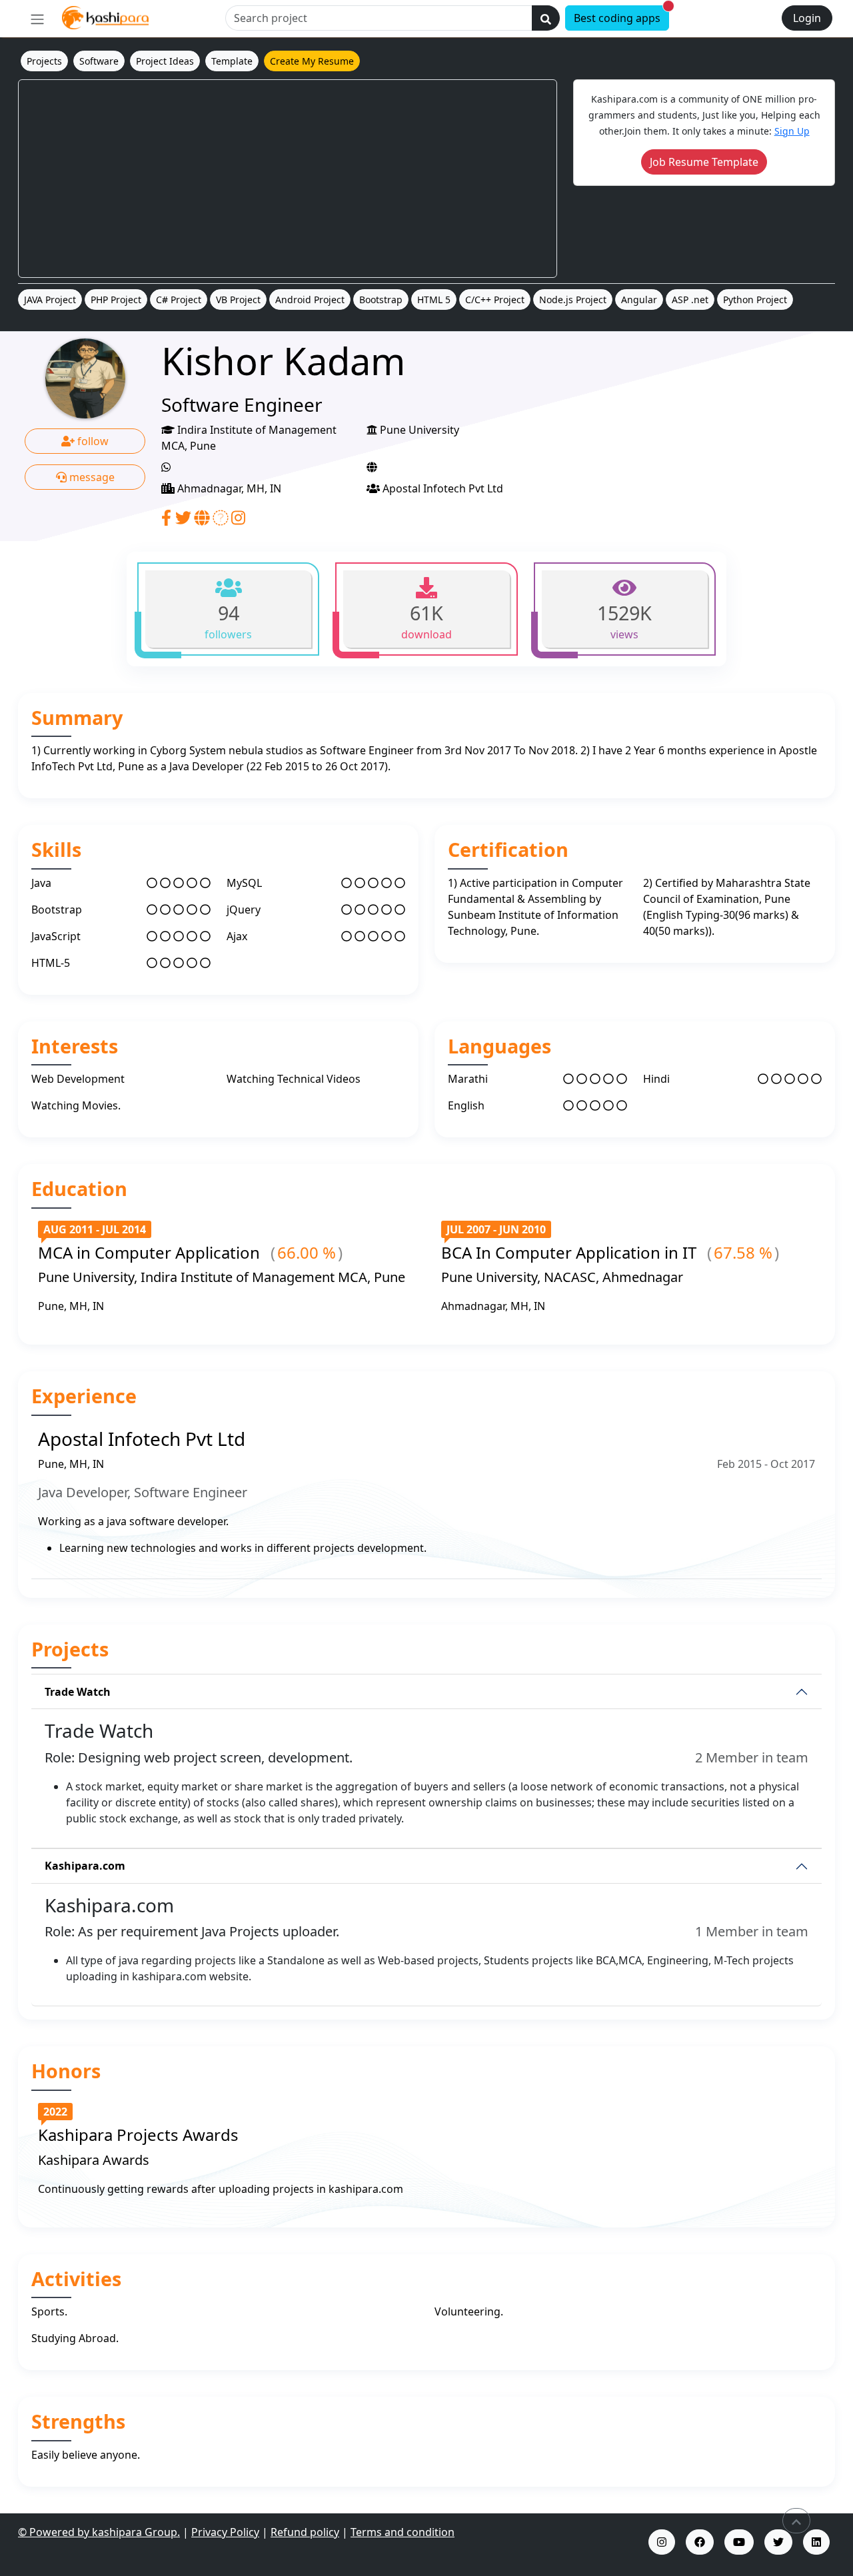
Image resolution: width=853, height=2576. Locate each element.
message (91, 477)
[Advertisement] (288, 179)
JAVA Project (50, 300)
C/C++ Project (495, 300)
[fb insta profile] (700, 2542)
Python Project (755, 300)
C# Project (179, 300)
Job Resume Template (704, 162)
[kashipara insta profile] (662, 2542)
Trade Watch (78, 1692)
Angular (639, 300)
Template (232, 61)
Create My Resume (312, 61)
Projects (44, 61)
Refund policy (305, 2532)
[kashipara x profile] (778, 2542)
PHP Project (116, 300)
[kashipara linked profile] (816, 2542)
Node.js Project (573, 300)
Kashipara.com (85, 1866)
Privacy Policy (225, 2532)
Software (99, 61)
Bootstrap (381, 300)
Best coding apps (621, 16)
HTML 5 (434, 300)
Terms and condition (403, 2532)
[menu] (37, 19)
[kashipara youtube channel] (739, 2542)
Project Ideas (165, 61)
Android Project (310, 300)
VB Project (238, 300)
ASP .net (690, 300)
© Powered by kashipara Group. (99, 2532)
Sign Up (792, 131)
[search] (546, 18)
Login (807, 18)
